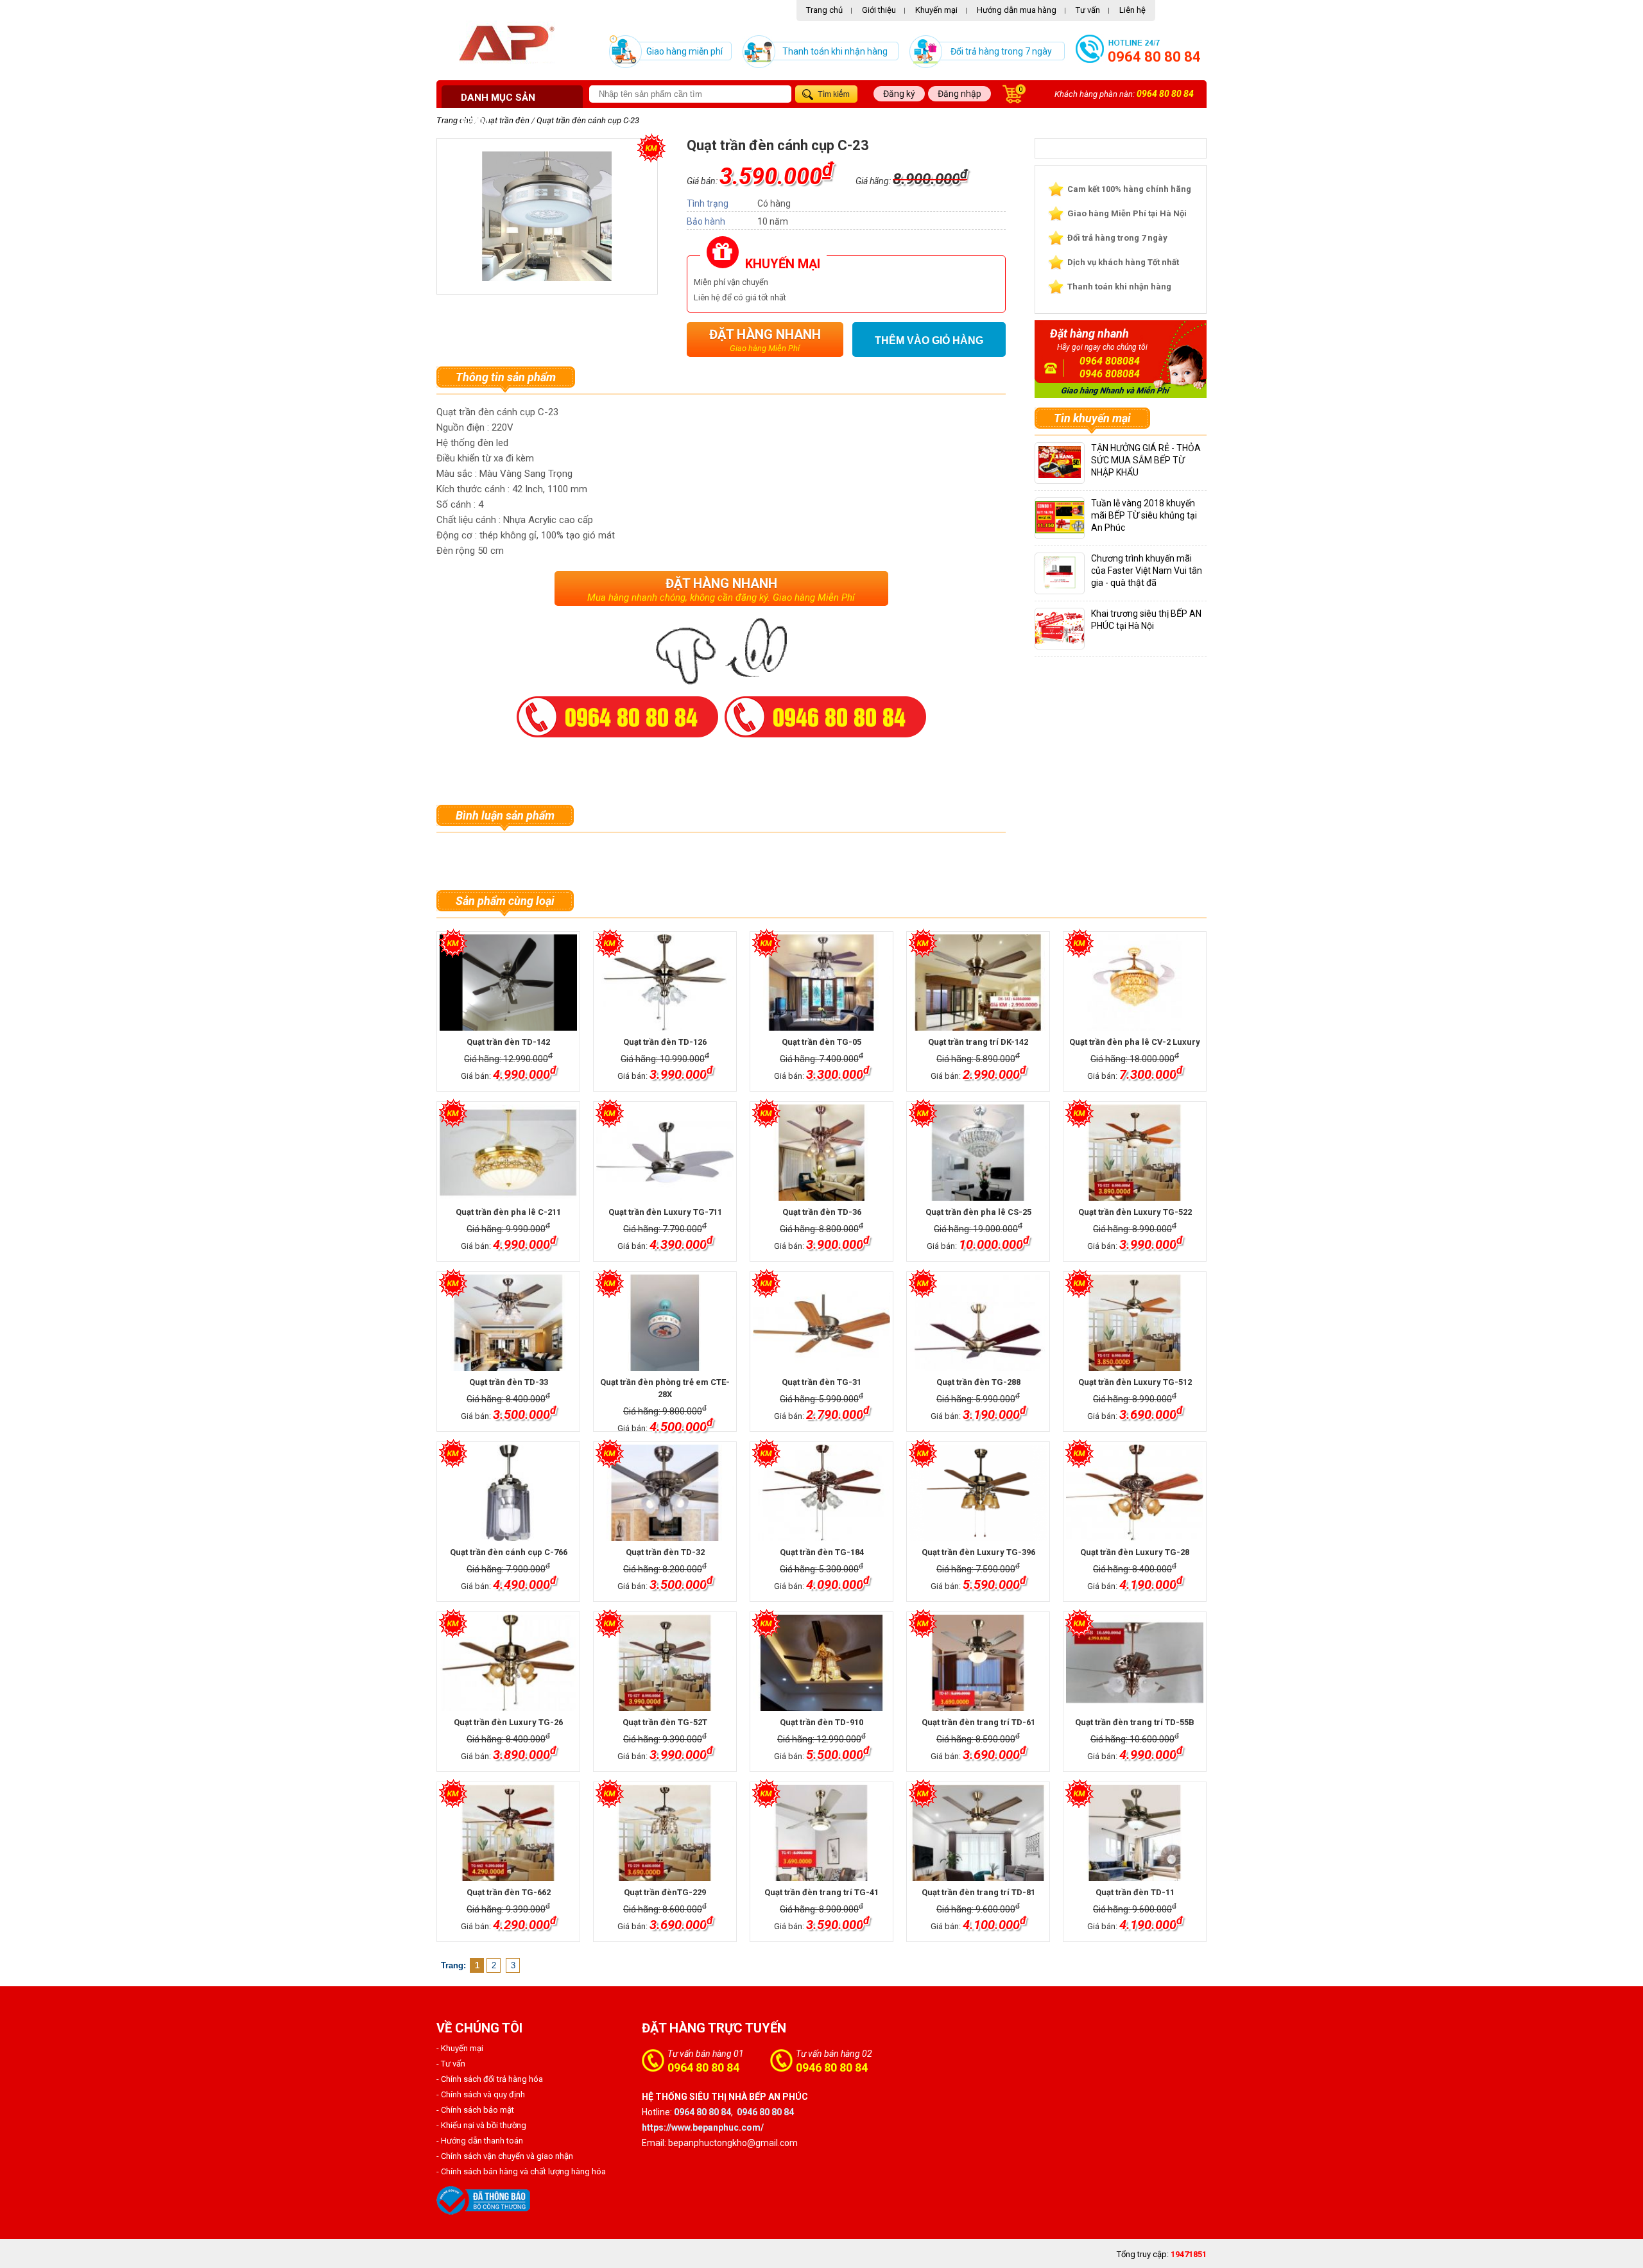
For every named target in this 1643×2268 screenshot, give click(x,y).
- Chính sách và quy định (481, 2094)
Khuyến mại (936, 10)
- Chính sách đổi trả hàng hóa (490, 2079)
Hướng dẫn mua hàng (1017, 10)
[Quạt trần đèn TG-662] (508, 1833)
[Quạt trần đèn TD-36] (821, 1153)
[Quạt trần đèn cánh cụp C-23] (547, 278)
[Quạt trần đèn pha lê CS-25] (978, 1153)
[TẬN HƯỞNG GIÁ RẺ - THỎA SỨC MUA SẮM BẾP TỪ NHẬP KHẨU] (1060, 475)
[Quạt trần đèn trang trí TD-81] (978, 1833)
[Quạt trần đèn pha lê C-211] (508, 1153)
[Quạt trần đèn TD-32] (665, 1493)
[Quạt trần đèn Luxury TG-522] (1134, 1153)
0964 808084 (1110, 361)
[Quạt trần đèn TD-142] (508, 983)
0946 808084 (1110, 374)
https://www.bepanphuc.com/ (703, 2127)
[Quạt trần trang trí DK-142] (978, 983)
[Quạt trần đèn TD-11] (1134, 1833)
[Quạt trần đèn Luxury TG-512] (1134, 1323)
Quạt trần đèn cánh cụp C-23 (588, 120)
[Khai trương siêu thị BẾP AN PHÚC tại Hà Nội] (1066, 641)
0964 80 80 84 (1154, 57)
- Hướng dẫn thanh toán (480, 2141)
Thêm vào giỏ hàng (929, 340)
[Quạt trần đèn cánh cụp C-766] (508, 1493)
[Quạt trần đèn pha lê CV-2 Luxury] (1134, 983)
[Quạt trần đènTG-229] (665, 1833)
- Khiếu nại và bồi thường (481, 2125)
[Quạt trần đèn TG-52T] (665, 1663)
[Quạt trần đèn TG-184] (821, 1493)
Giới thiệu (879, 10)
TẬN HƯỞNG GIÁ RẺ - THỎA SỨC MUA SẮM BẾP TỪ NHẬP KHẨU (1146, 460)
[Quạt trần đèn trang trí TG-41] (821, 1833)
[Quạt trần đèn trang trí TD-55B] (1134, 1663)
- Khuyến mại (460, 2048)
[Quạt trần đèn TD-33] (508, 1323)
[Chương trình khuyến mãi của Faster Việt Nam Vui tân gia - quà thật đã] (1060, 586)
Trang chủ (824, 10)
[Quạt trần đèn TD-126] (665, 983)
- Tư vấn (451, 2064)
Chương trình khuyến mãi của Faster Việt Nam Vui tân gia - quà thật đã (1147, 571)
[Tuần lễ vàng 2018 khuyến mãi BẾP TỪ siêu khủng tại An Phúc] (1071, 530)
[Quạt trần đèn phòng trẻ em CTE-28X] (665, 1323)
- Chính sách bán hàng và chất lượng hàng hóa (521, 2171)
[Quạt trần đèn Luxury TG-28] (1134, 1493)
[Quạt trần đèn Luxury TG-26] (508, 1663)
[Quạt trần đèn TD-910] (821, 1663)
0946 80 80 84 (832, 2067)
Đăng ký (899, 94)
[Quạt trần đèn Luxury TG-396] (978, 1493)
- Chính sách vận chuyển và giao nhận (505, 2156)
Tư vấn (1088, 10)
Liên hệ (1132, 10)
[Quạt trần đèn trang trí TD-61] (978, 1663)
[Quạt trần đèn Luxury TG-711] (665, 1153)
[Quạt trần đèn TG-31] (821, 1323)
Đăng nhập (959, 94)
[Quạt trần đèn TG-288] (978, 1323)
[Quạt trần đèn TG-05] (821, 983)
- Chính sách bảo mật (475, 2110)
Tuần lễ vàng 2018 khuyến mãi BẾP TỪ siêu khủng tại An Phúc (1144, 515)
